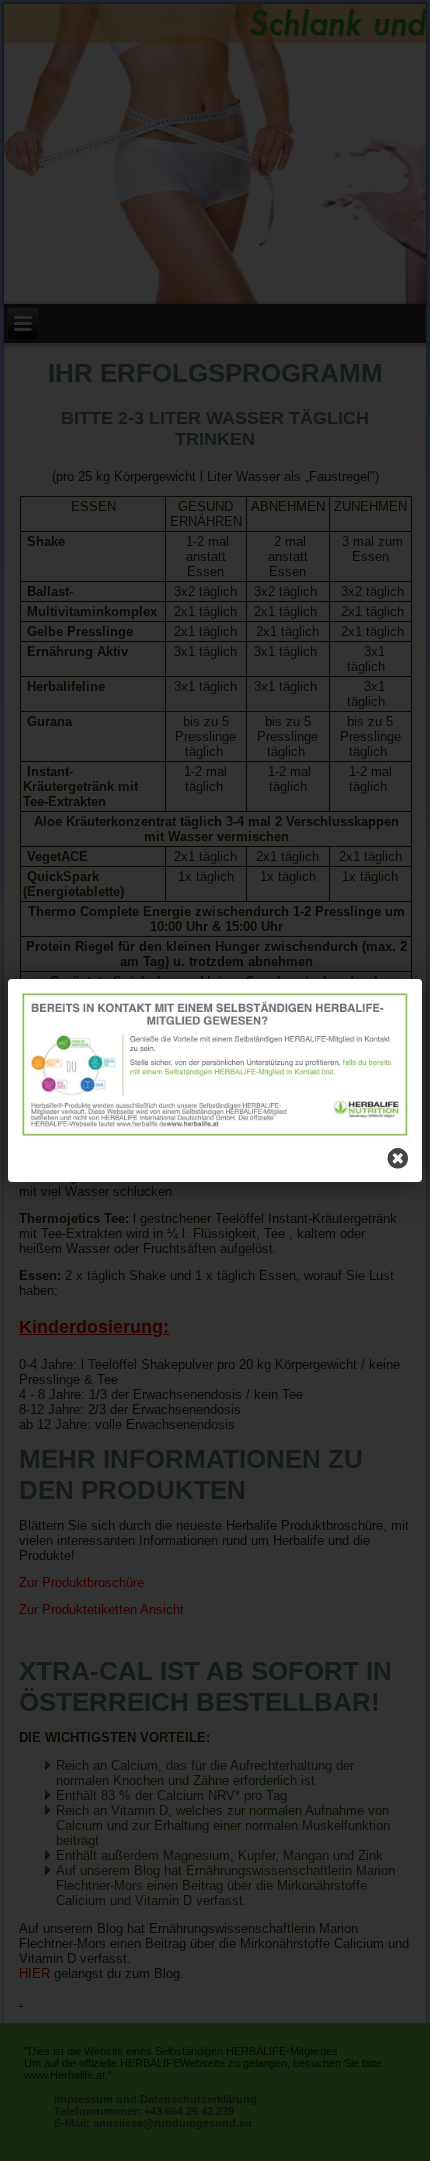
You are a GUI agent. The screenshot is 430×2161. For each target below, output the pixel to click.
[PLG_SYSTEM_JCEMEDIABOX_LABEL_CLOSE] (398, 1158)
